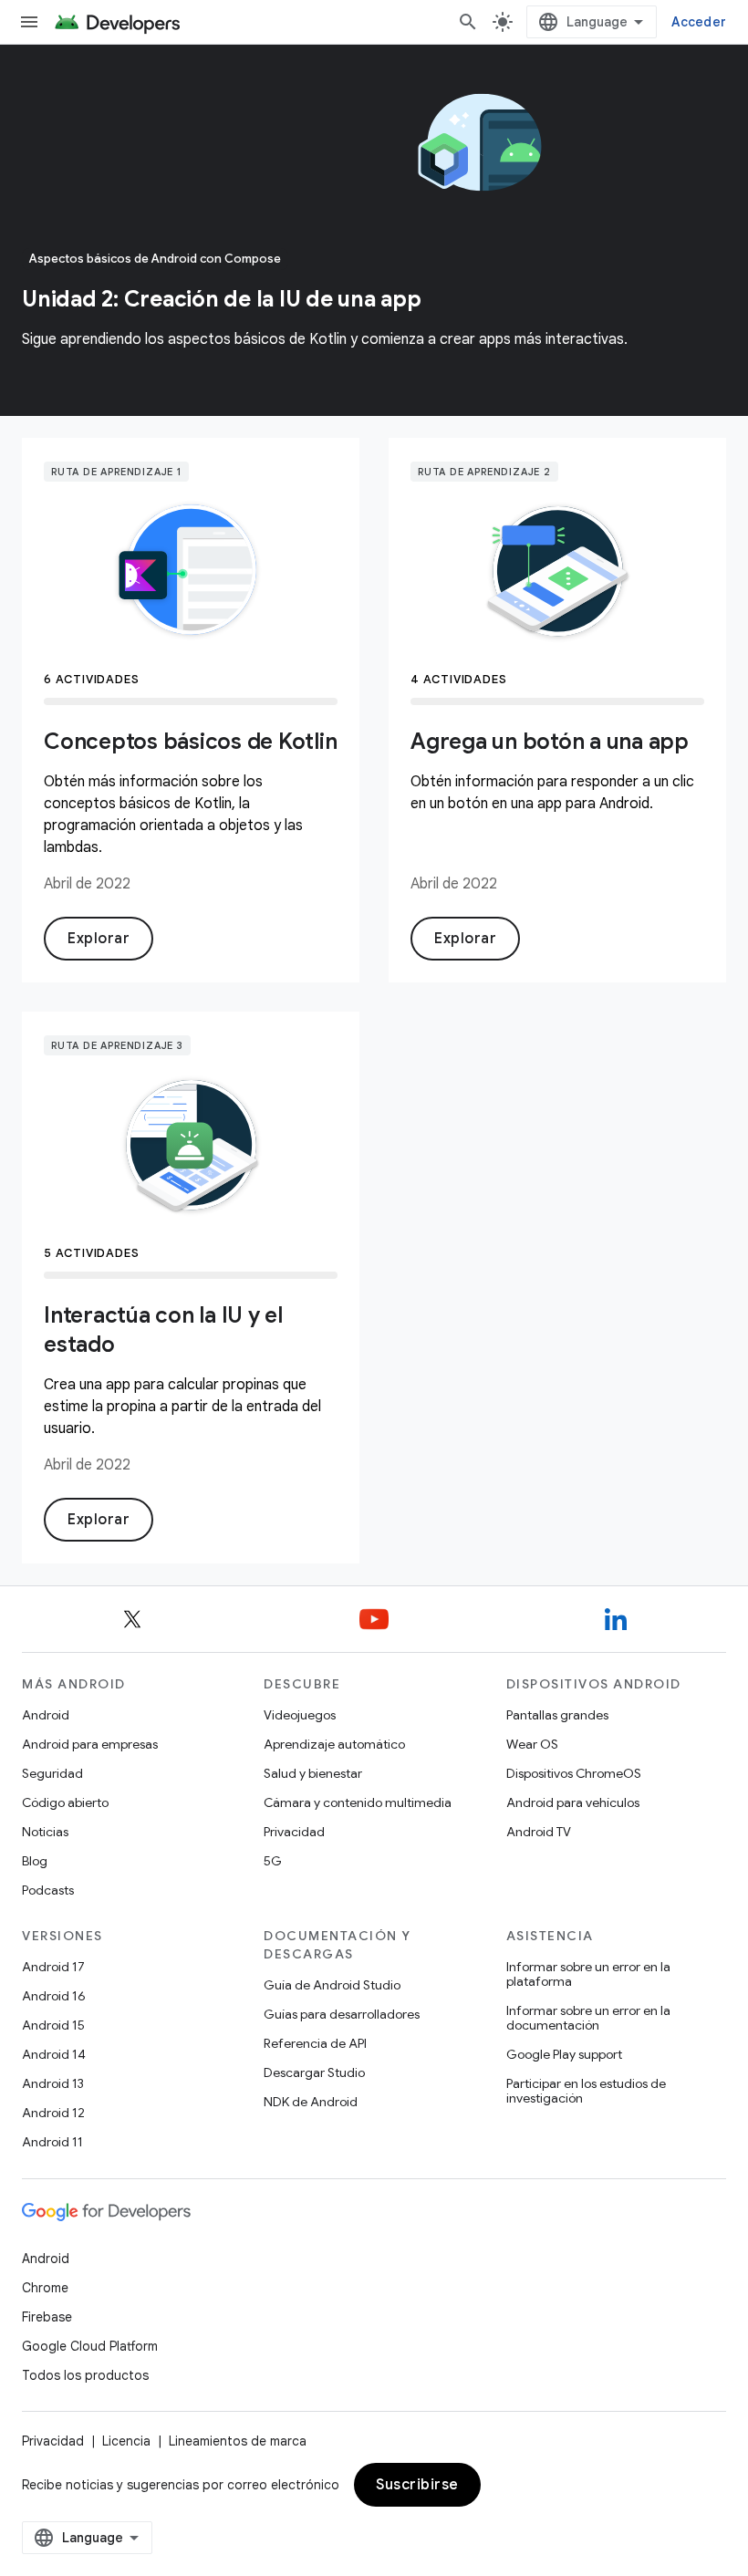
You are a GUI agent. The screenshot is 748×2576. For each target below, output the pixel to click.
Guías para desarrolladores (342, 2014)
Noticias (45, 1832)
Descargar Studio (314, 2072)
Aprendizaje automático (334, 1744)
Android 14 (54, 2054)
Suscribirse (417, 2485)
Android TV (539, 1832)
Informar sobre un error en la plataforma (588, 1974)
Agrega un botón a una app (550, 742)
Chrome (45, 2288)
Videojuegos (300, 1715)
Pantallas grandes (557, 1715)
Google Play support (564, 2054)
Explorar (99, 939)
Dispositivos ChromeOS (574, 1773)
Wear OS (532, 1744)
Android (46, 1715)
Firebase (47, 2317)
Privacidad (294, 1832)
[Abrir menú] (29, 22)
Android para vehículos (573, 1802)
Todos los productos (85, 2375)
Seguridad (52, 1773)
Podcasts (48, 1890)
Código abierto (65, 1802)
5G (273, 1861)
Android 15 (53, 2025)
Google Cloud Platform (90, 2346)
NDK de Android (311, 2102)
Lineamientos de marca (238, 2441)
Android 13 (53, 2083)
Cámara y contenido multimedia (358, 1802)
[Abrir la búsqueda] (468, 22)
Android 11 (52, 2142)
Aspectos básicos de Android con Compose (155, 259)
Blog (35, 1861)
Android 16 (54, 1996)
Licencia (126, 2441)
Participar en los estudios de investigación (586, 2091)
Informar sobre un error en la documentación (588, 2018)
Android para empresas (90, 1744)
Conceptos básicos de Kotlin (190, 742)
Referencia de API (315, 2043)
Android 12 (53, 2113)
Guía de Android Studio (332, 1985)
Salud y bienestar (313, 1773)
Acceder (699, 22)
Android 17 (53, 1967)
